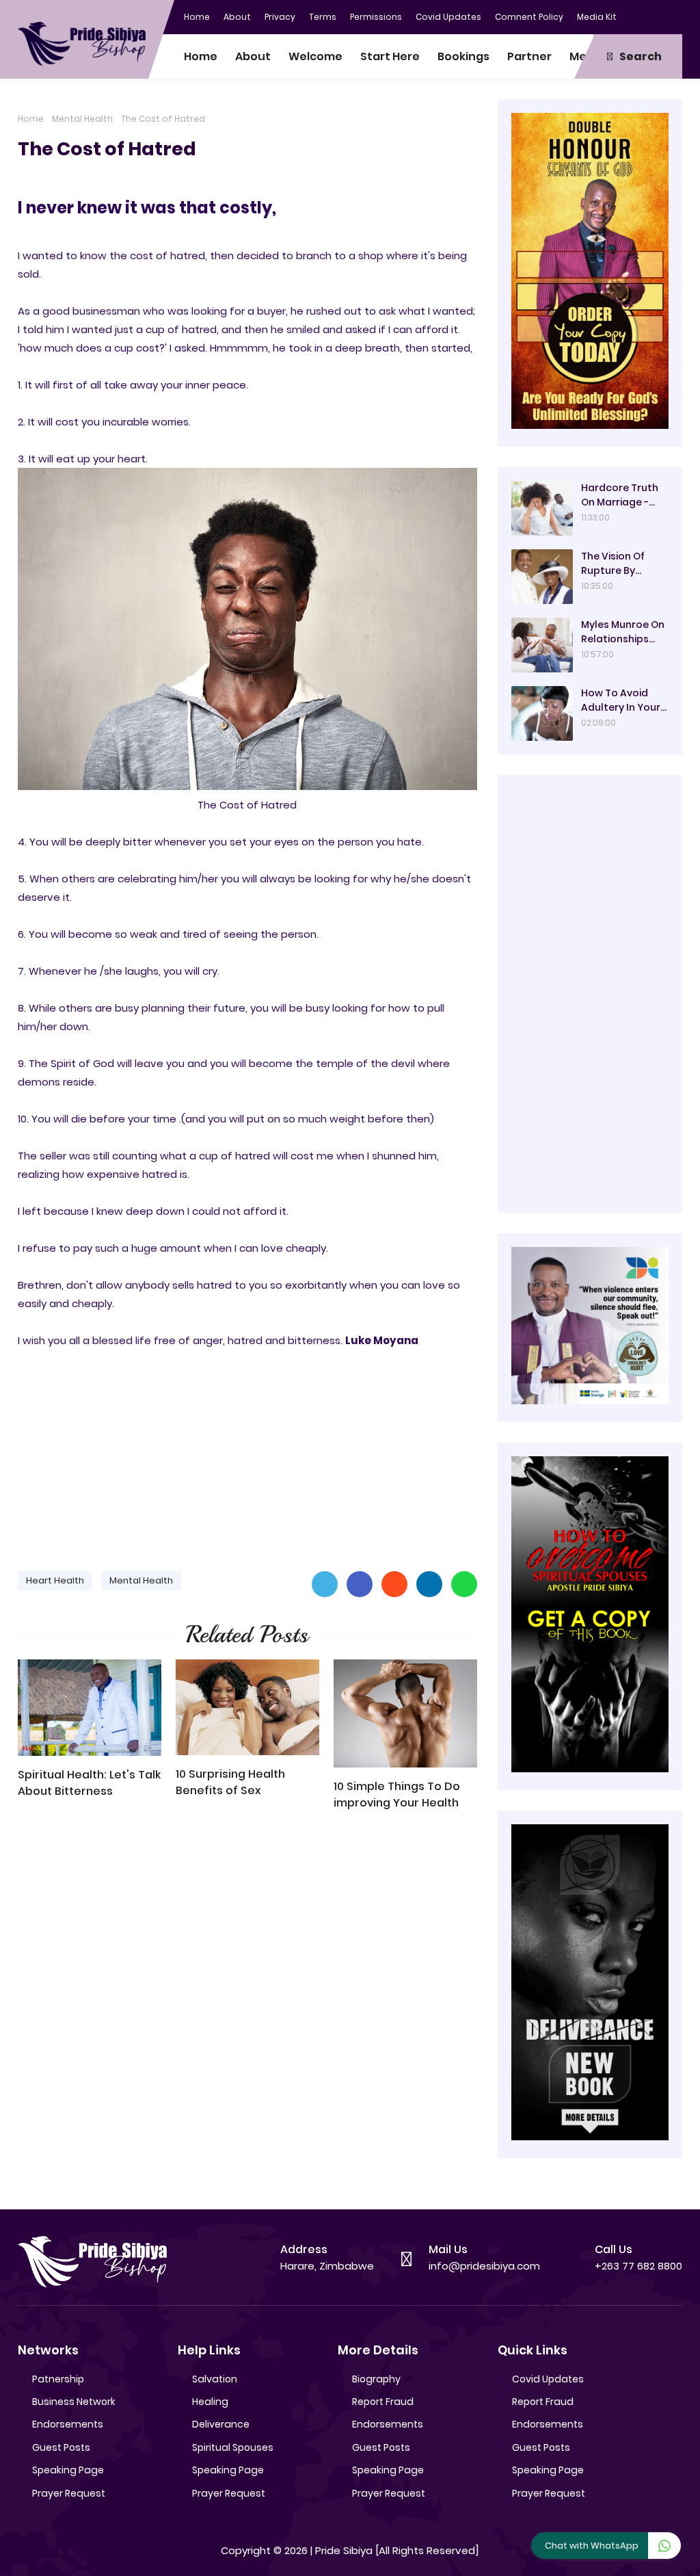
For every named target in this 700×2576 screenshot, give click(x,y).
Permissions (376, 17)
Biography (376, 2379)
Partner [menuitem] (529, 56)
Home (197, 17)
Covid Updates (448, 17)
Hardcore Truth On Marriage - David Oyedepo (620, 495)
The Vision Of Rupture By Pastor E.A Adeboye (613, 564)
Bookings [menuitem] (463, 56)
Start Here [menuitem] (390, 56)
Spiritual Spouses (233, 2447)
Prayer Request (69, 2493)
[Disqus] (247, 2016)
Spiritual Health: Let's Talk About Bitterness (89, 1783)
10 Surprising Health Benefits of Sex (230, 1782)
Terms (323, 17)
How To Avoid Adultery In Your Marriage (621, 700)
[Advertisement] (247, 1454)
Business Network (74, 2402)
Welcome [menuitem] (315, 56)
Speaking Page (68, 2470)
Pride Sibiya (344, 2550)
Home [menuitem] (201, 56)
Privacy (280, 17)
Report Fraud (383, 2402)
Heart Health (55, 1580)
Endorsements (68, 2424)
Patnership (58, 2379)
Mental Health (82, 119)
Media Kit (597, 17)
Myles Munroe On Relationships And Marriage (623, 632)
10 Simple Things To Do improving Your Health (397, 1795)
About (237, 17)
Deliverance (221, 2424)
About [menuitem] (253, 56)
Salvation (215, 2379)
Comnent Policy (529, 17)
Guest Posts (61, 2447)
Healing (210, 2402)
